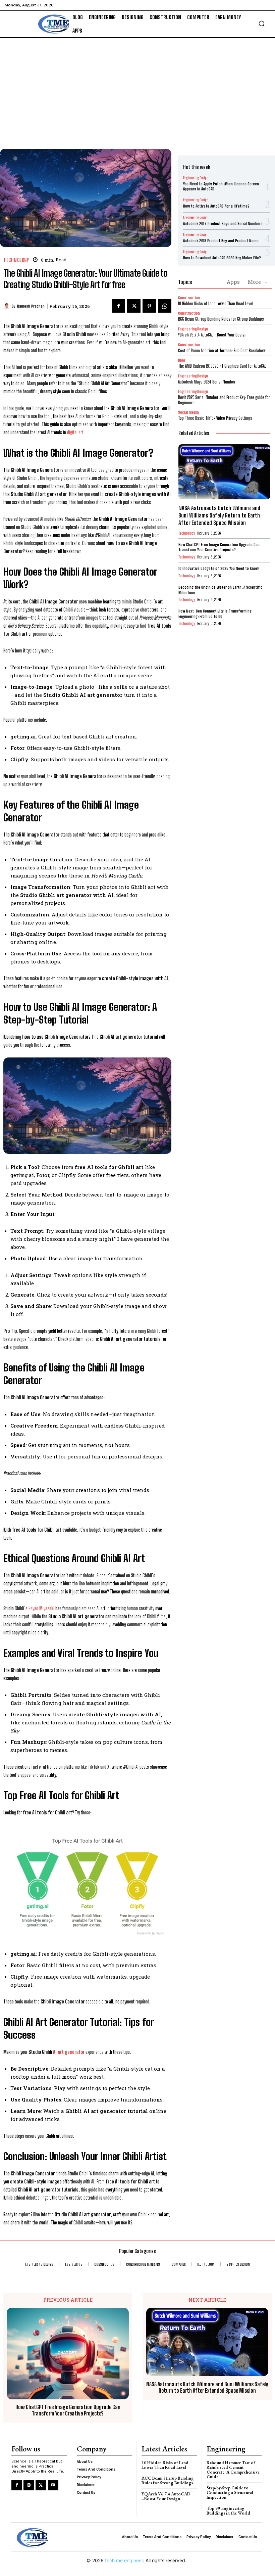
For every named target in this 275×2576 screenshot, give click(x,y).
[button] (262, 24)
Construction (189, 298)
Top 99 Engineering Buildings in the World (228, 2511)
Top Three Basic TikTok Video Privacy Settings (215, 418)
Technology (16, 260)
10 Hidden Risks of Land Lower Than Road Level (216, 304)
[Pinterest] (149, 306)
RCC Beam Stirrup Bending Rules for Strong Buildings (221, 319)
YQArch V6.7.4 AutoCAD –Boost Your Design (212, 335)
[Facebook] (118, 306)
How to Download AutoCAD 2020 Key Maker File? (222, 258)
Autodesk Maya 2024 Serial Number (207, 382)
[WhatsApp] (165, 306)
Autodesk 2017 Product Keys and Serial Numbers (223, 223)
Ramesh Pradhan (31, 306)
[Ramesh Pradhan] (8, 306)
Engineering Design (196, 178)
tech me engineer (124, 2560)
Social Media (188, 412)
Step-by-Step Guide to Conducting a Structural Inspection (230, 2493)
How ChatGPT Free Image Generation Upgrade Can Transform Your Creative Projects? (219, 547)
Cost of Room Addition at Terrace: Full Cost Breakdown (222, 351)
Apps (233, 282)
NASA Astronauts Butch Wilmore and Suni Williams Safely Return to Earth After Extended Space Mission (219, 515)
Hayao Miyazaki (41, 1608)
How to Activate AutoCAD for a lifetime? (216, 206)
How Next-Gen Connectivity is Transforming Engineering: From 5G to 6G (215, 614)
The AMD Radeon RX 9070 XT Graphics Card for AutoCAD (222, 366)
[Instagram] (29, 2485)
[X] (134, 306)
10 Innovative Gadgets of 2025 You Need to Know (218, 568)
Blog (181, 360)
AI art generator (69, 2052)
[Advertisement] (137, 88)
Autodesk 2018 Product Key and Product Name (221, 241)
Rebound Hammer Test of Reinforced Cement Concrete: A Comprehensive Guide (233, 2470)
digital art (75, 432)
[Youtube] (53, 2485)
